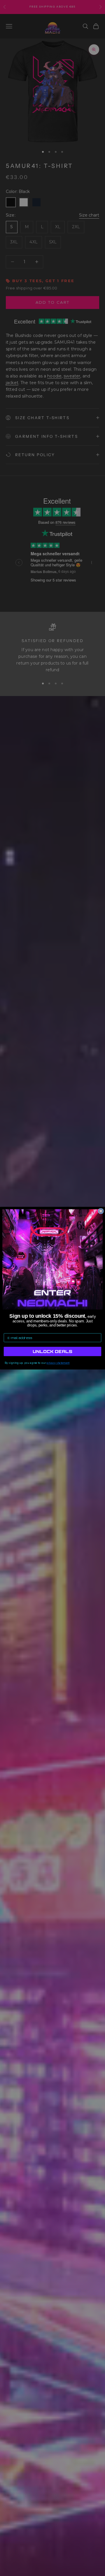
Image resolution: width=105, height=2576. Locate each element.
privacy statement (58, 1363)
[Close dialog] (101, 1211)
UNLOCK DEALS (52, 1351)
